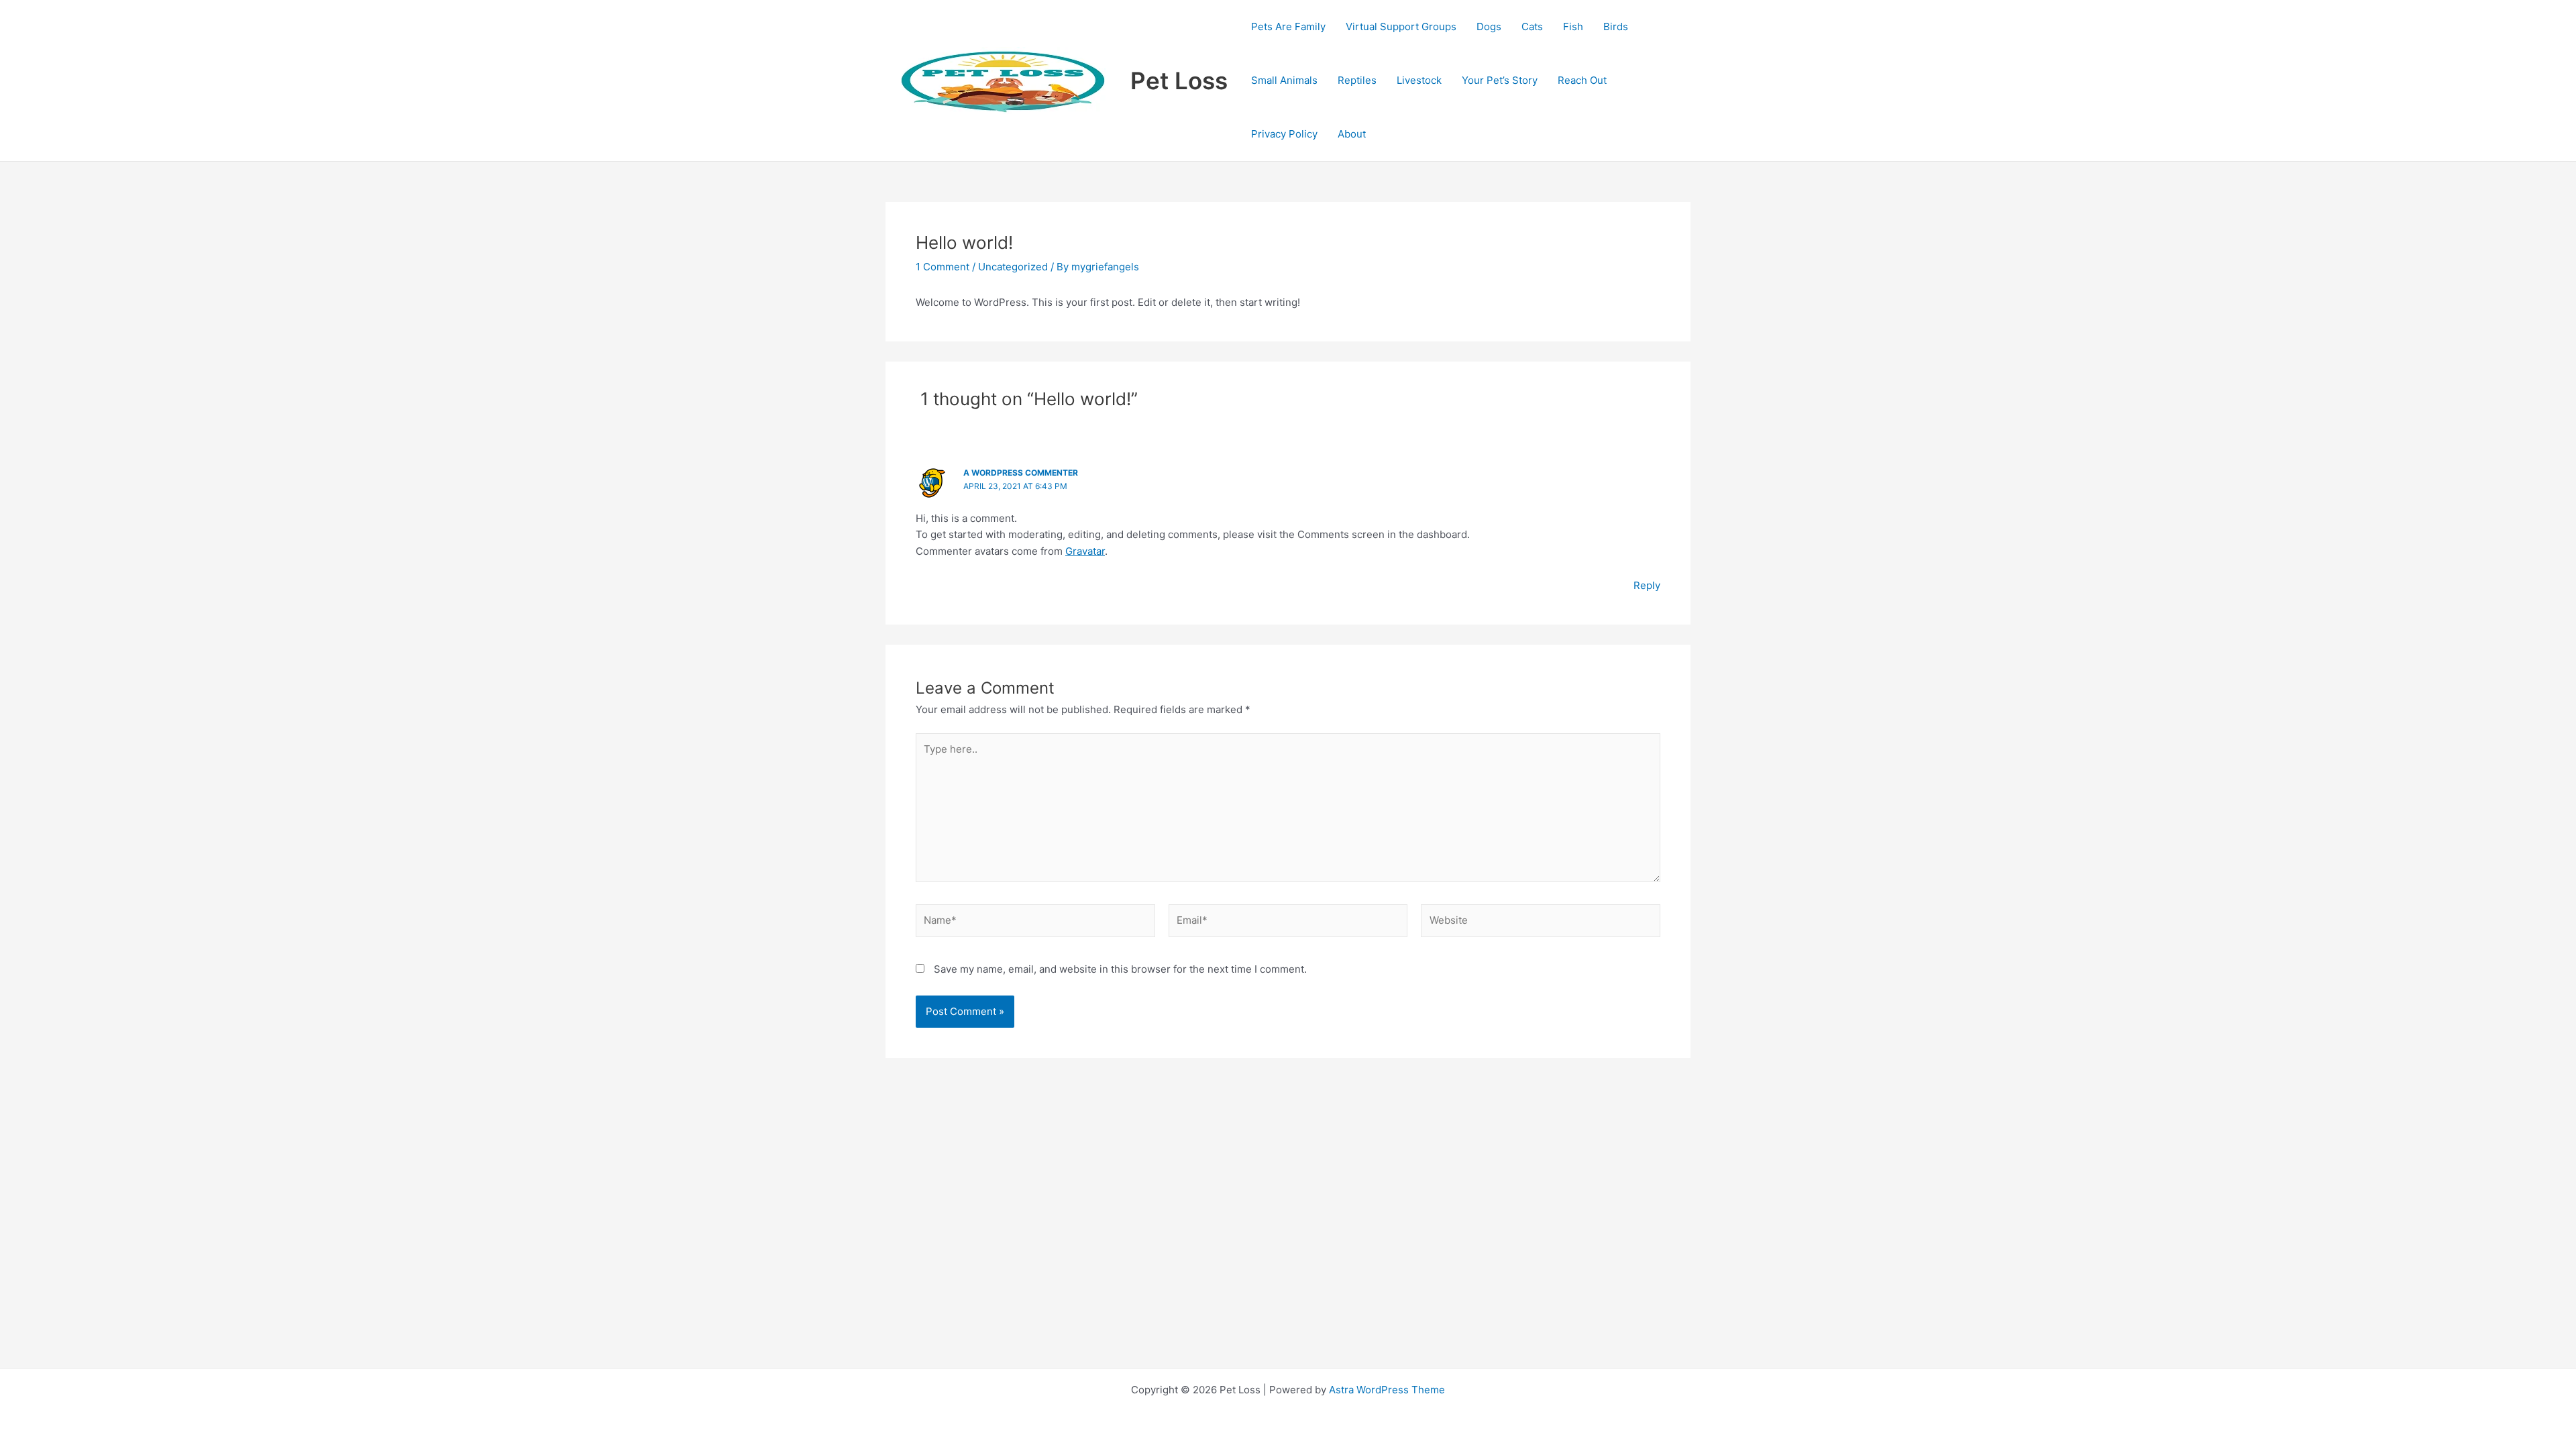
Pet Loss (1179, 80)
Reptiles (1357, 80)
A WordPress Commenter (1021, 473)
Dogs (1489, 26)
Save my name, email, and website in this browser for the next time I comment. (1120, 969)
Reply (1647, 585)
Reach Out (1582, 80)
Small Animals (1284, 80)
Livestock (1419, 80)
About (1352, 134)
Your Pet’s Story (1500, 80)
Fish (1573, 26)
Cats (1532, 26)
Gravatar (1085, 551)
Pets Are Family (1288, 26)
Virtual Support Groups (1401, 26)
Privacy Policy (1284, 134)
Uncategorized (1013, 267)
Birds (1616, 26)
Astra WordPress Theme (1387, 1390)
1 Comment (943, 267)
